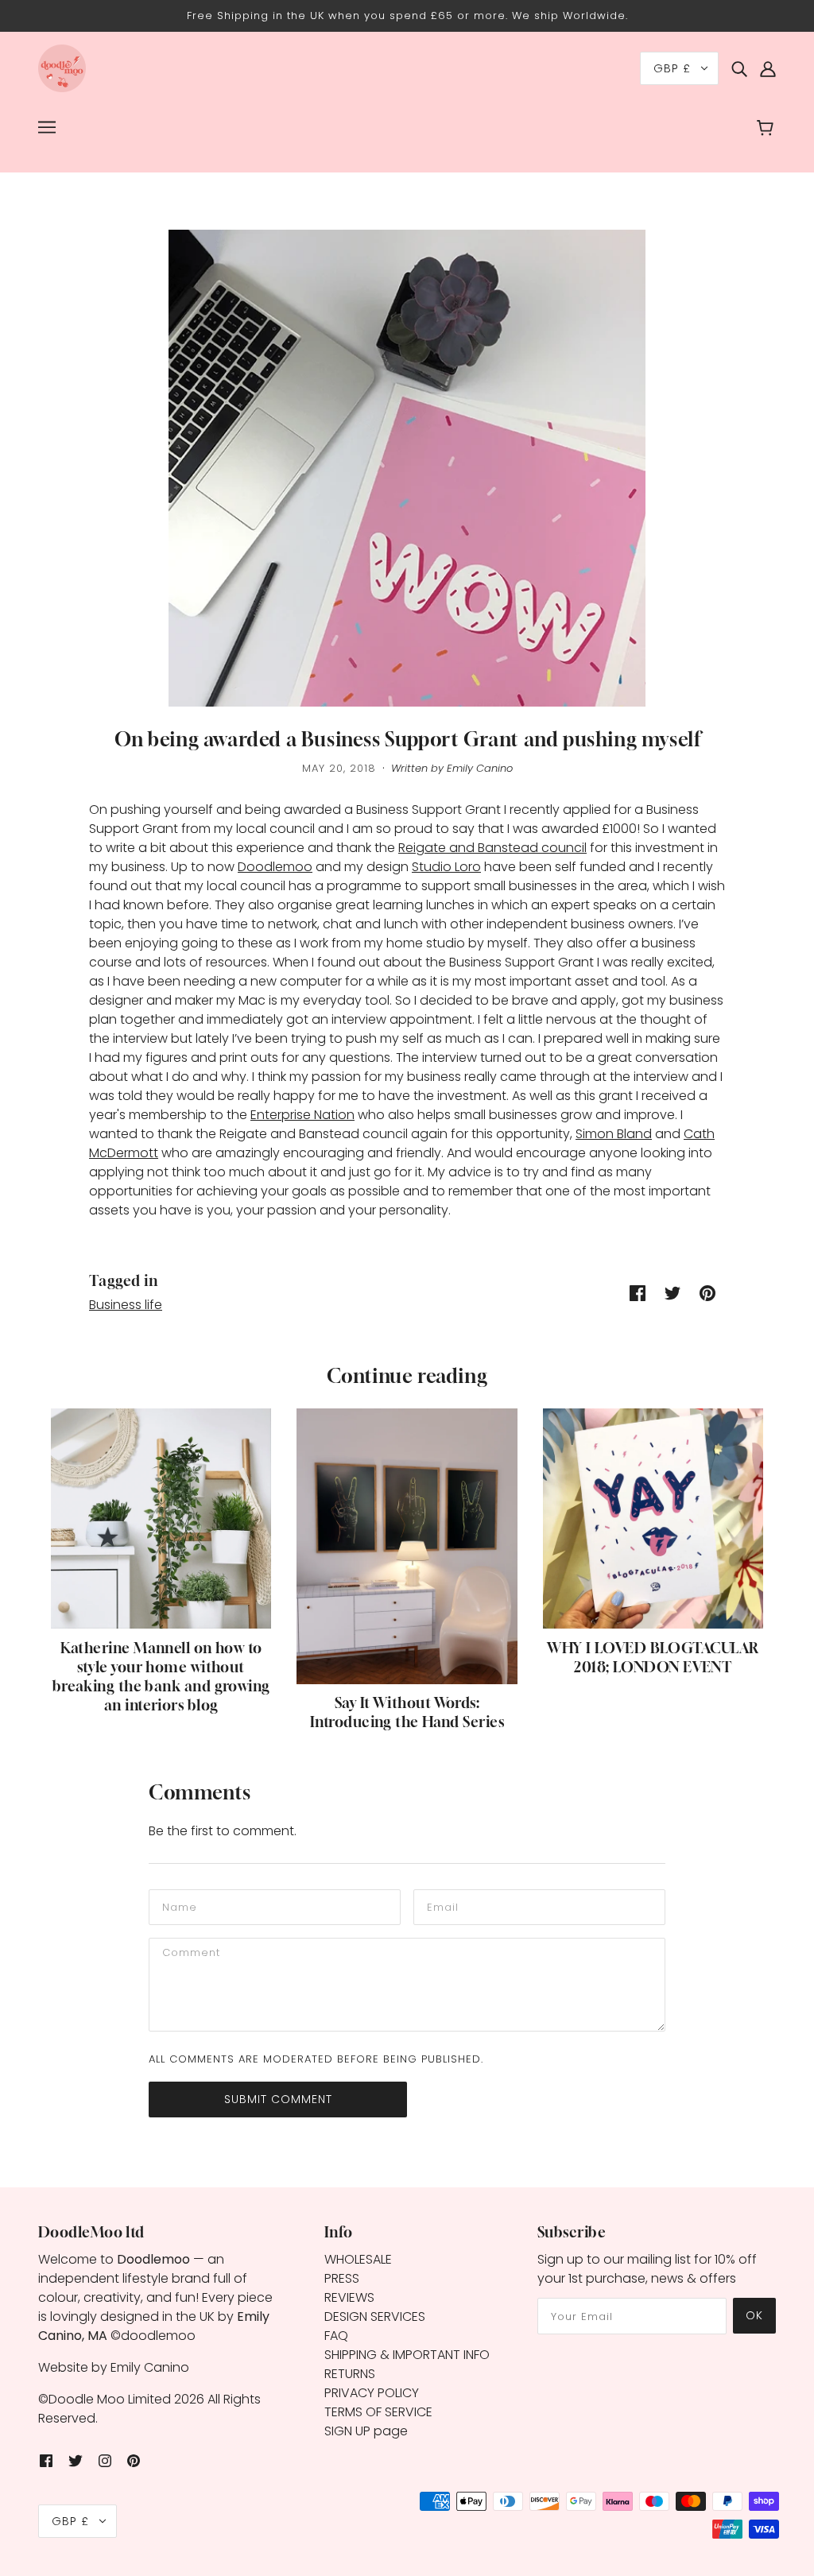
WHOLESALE (358, 2259)
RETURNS (350, 2374)
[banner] (62, 67)
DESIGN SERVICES (375, 2316)
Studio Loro (446, 867)
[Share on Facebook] (638, 1293)
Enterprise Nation (302, 1115)
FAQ (336, 2336)
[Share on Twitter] (673, 1293)
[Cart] (767, 130)
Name (177, 1906)
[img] (739, 68)
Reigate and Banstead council (492, 848)
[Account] (768, 68)
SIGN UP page (366, 2431)
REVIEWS (349, 2297)
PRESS (342, 2278)
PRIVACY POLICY (372, 2393)
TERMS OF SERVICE (378, 2412)
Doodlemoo (275, 867)
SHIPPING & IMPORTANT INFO (407, 2355)
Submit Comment (278, 2099)
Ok (754, 2315)
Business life (126, 1305)
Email (442, 1906)
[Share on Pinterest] (707, 1293)
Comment (190, 1954)
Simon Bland (614, 1134)
